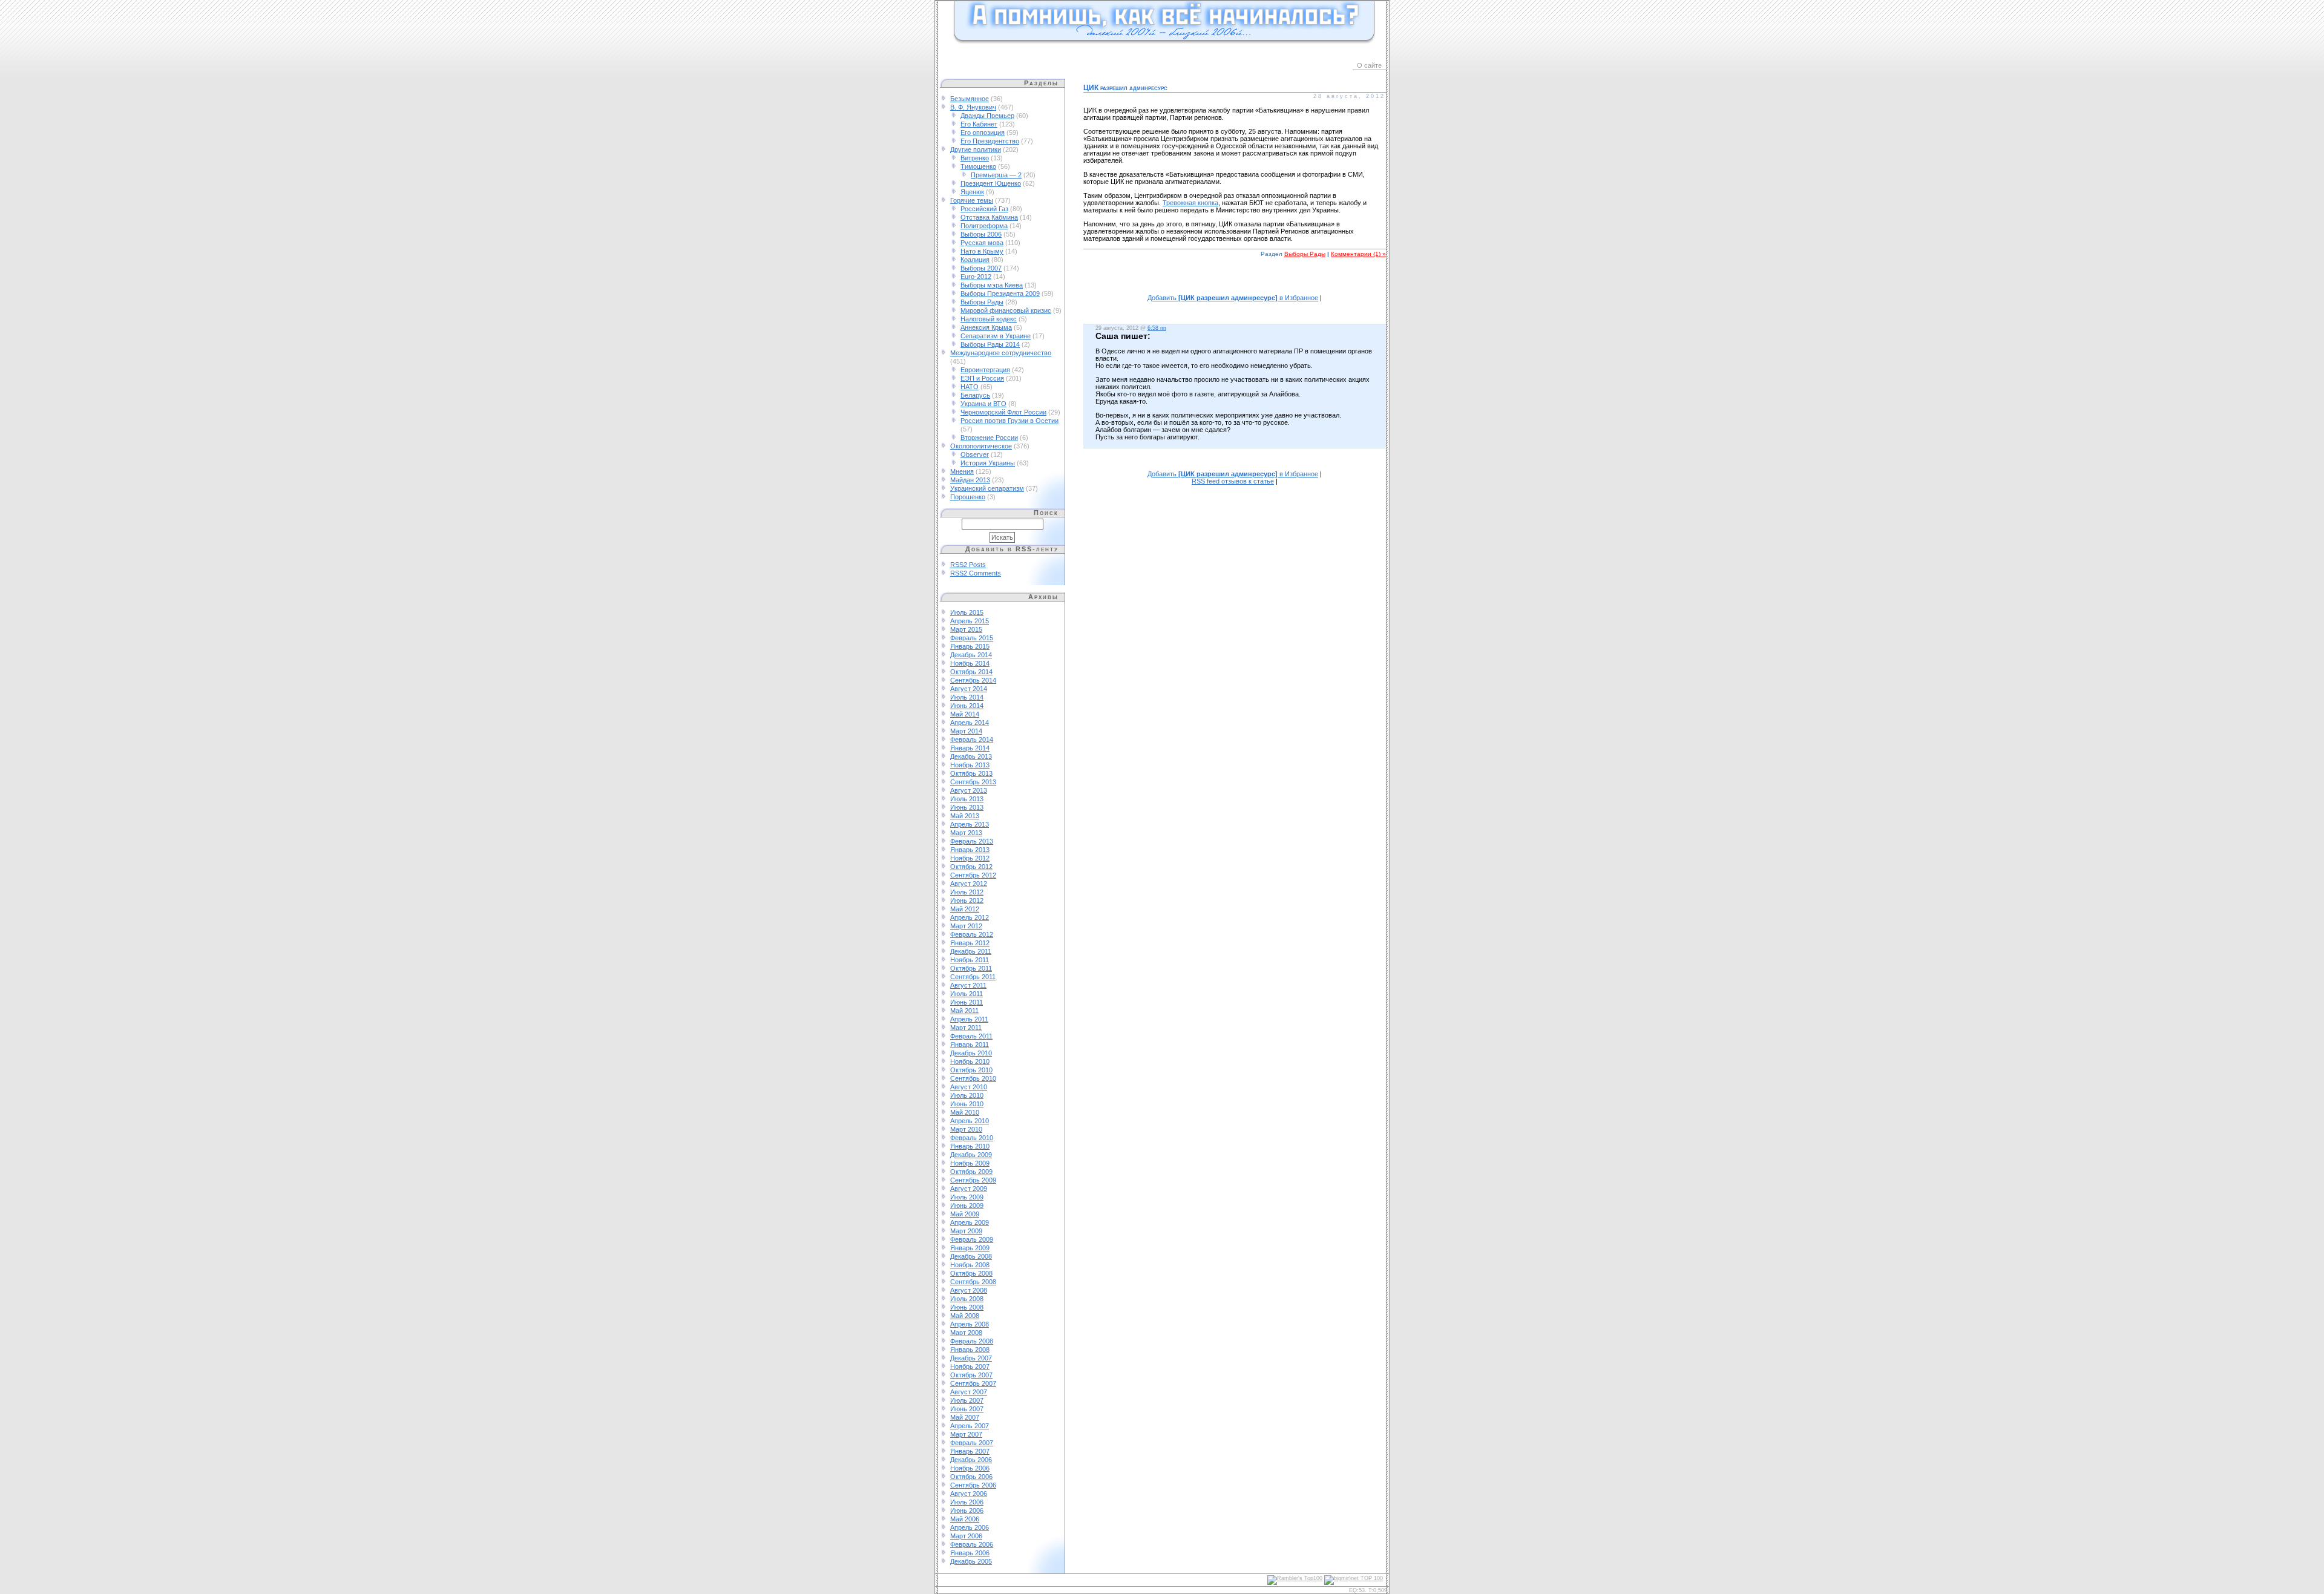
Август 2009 (969, 1189)
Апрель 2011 (969, 1019)
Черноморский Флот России (1003, 412)
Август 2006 (969, 1494)
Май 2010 (965, 1112)
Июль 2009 (967, 1197)
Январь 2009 (970, 1248)
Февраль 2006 (972, 1544)
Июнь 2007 (967, 1409)
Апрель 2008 (970, 1324)
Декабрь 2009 (971, 1155)
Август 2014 (969, 689)
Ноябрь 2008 (970, 1265)
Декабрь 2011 (971, 951)
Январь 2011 (970, 1045)
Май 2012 (965, 909)
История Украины (988, 463)
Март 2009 (966, 1231)
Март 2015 (966, 629)
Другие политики (976, 149)
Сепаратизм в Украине (996, 336)
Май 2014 (965, 714)
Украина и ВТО (983, 404)
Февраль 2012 (972, 934)
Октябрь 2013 (971, 773)
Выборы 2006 (981, 234)
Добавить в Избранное (1233, 298)
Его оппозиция (983, 133)
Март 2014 (966, 731)
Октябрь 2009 (971, 1172)
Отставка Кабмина (989, 217)
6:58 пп (1157, 328)
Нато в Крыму (982, 251)
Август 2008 (969, 1290)
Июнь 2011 (967, 1002)
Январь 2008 (970, 1350)
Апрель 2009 (970, 1222)
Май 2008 (965, 1316)
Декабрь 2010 (971, 1053)
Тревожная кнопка (1190, 203)
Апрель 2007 (970, 1426)
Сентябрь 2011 (973, 977)
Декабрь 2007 (971, 1358)
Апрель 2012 (970, 917)
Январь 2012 (970, 943)
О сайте (1369, 65)
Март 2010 (966, 1129)
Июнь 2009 (967, 1205)
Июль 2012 (967, 892)
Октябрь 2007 (971, 1375)
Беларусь (975, 395)
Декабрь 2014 (971, 655)
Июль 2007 (967, 1400)
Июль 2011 (967, 994)
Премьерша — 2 (996, 175)
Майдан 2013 (970, 480)
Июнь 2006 (967, 1510)
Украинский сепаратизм (987, 488)
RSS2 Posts (968, 565)
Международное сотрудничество (1001, 353)
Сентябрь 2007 (973, 1383)
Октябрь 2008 (971, 1273)
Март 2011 (966, 1028)
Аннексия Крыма (986, 327)
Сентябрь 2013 (973, 782)
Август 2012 (969, 884)
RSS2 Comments (976, 573)
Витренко (975, 158)
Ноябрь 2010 (970, 1061)
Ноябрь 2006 (970, 1468)
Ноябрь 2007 (970, 1366)
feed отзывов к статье (1233, 481)
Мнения (962, 471)
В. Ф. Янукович (973, 107)
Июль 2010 (967, 1095)
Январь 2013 (970, 850)
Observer (975, 454)
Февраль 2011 (971, 1036)
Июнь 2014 (967, 706)
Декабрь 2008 (971, 1256)
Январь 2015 (970, 646)
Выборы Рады (982, 302)
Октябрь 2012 (971, 867)
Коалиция (975, 260)
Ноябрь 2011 (970, 960)
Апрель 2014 (970, 723)
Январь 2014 (970, 748)
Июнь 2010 (967, 1104)
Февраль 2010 (972, 1138)
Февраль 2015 (972, 638)
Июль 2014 (967, 697)
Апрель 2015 (970, 621)
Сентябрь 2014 (973, 680)
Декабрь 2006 (971, 1460)
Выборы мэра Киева (992, 285)
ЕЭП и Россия (982, 378)
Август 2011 (968, 985)
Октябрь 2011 (971, 968)
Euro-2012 (976, 277)
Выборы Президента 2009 (1000, 294)
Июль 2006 (967, 1502)
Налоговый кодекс (989, 319)
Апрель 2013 (970, 824)
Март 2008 (966, 1333)
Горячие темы (972, 200)
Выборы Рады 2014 (990, 344)
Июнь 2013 (967, 807)
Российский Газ (984, 209)
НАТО (970, 387)
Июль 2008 (967, 1299)
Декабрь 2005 (971, 1561)
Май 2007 (965, 1417)
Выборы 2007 (981, 268)
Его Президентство (990, 141)
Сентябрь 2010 (973, 1078)
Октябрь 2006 (971, 1477)
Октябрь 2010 (971, 1070)
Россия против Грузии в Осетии (1009, 421)
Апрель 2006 (970, 1527)
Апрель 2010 (970, 1121)
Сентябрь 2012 (973, 875)
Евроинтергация (985, 370)
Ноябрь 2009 (970, 1163)
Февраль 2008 (972, 1341)
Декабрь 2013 (971, 756)
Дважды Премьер (987, 116)
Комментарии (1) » (1358, 254)
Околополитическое (981, 446)
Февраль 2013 (972, 841)
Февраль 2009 (972, 1239)
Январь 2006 (970, 1553)
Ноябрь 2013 (970, 765)
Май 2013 (965, 816)
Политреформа (984, 226)
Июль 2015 (967, 612)
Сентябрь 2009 (973, 1180)
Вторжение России (989, 438)
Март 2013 (966, 833)
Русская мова (982, 243)
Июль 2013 (967, 799)
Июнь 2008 (967, 1307)
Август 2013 (969, 790)
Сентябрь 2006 (973, 1485)
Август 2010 (969, 1087)
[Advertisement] (1235, 282)
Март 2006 (966, 1536)
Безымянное (970, 99)
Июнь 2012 (967, 900)
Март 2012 (966, 926)
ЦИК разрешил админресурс (1125, 88)
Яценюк (972, 192)
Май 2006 (965, 1519)
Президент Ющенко (991, 183)
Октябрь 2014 (971, 672)
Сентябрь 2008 (973, 1282)
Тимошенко (978, 166)
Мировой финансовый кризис (1006, 310)
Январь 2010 (970, 1146)
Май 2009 (965, 1214)
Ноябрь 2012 (970, 858)
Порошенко (968, 497)
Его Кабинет (979, 124)
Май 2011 (964, 1011)
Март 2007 (966, 1434)
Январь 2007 (970, 1451)
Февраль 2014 (972, 740)
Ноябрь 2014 (970, 663)
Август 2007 (969, 1392)
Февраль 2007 (972, 1443)
